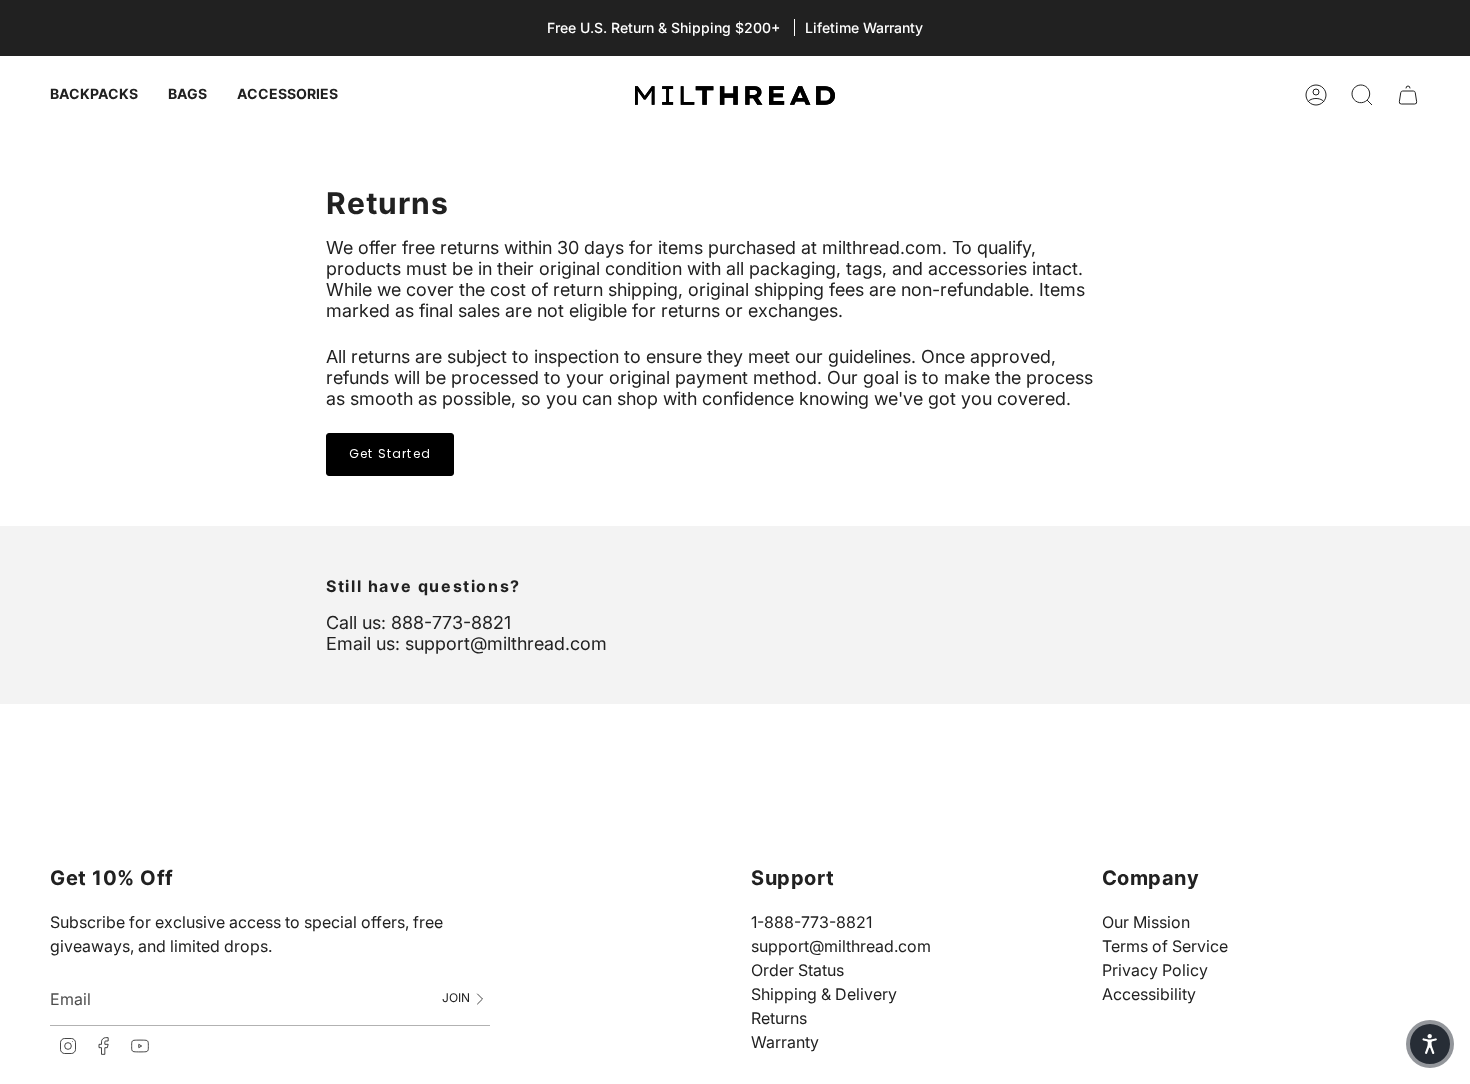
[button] (1430, 1044)
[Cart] (1408, 95)
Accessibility (1149, 994)
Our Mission (1146, 922)
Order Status (797, 970)
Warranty (785, 1042)
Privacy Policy (1155, 970)
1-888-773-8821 (811, 922)
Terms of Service (1165, 946)
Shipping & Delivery (824, 994)
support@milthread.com (841, 946)
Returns (779, 1018)
